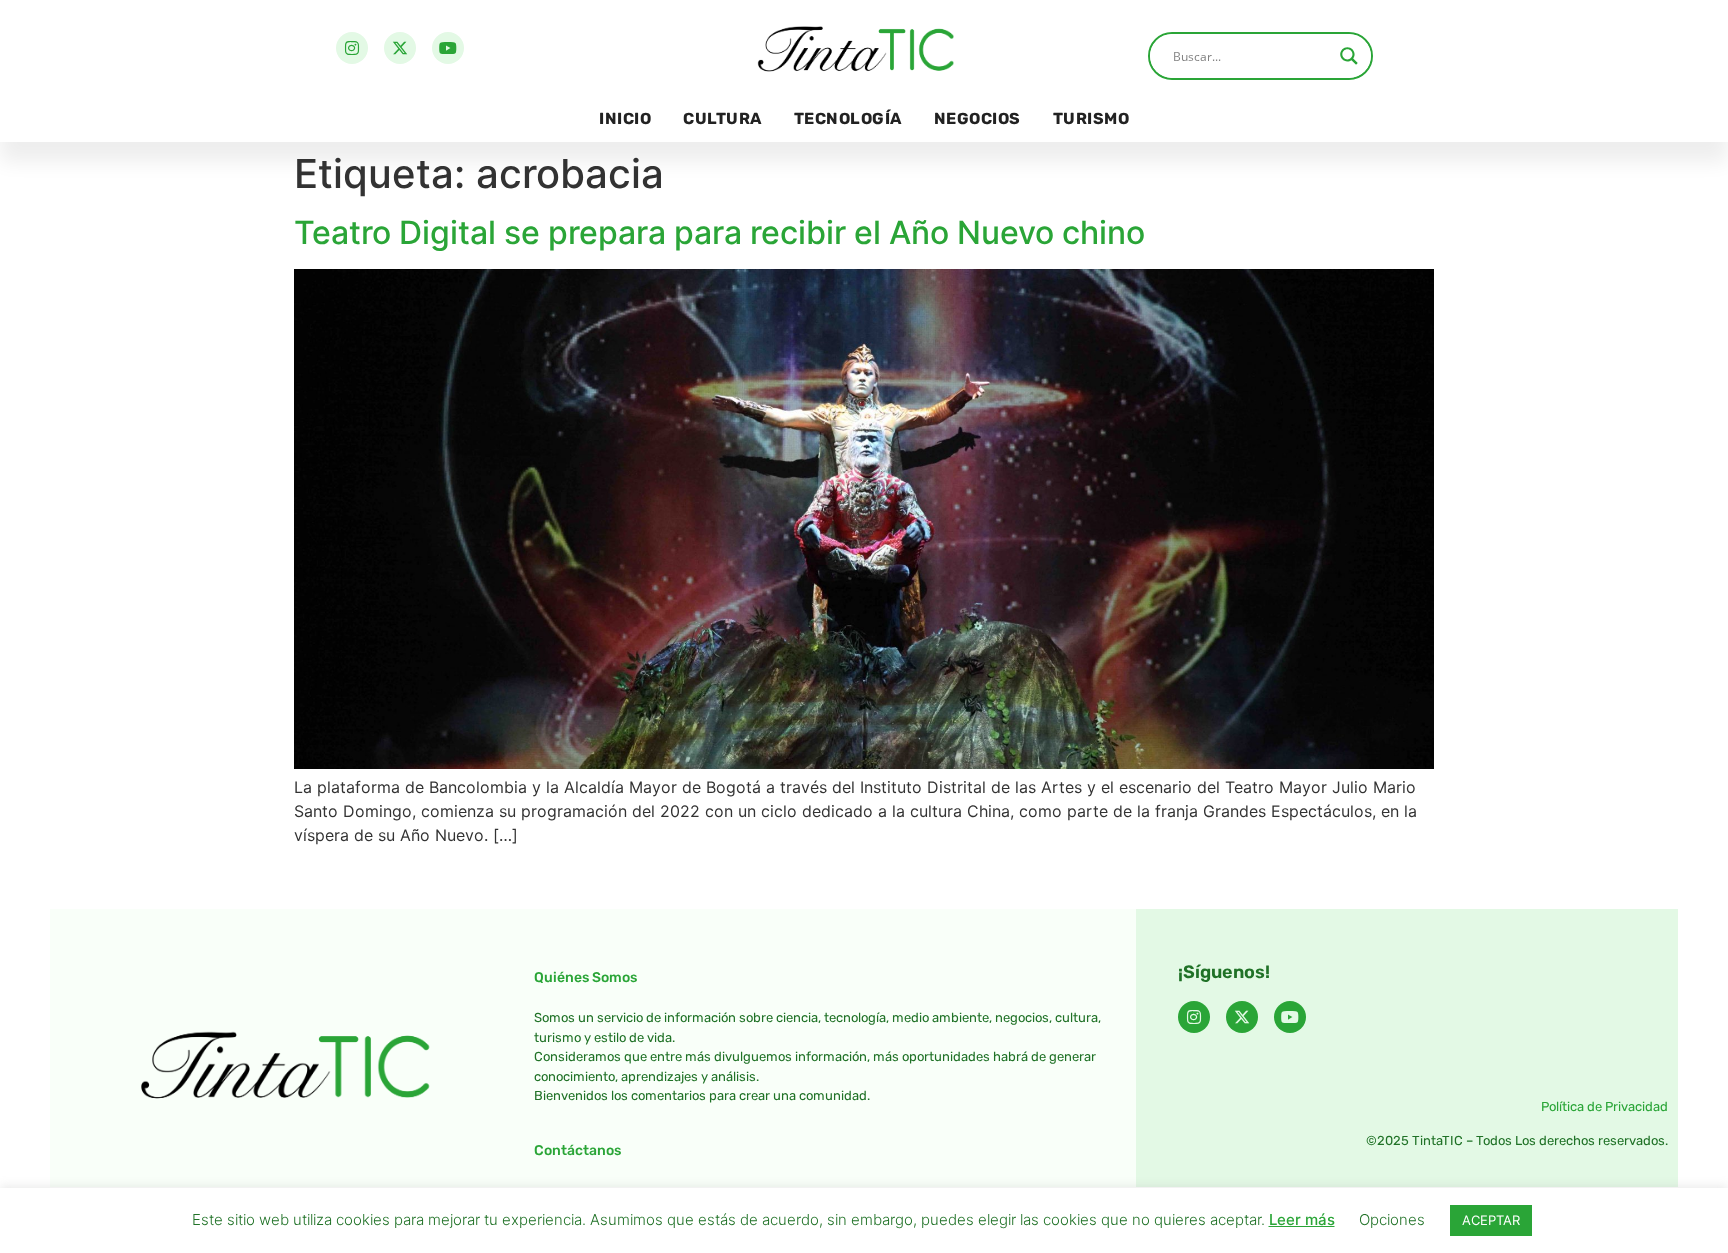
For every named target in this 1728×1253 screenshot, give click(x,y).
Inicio (625, 118)
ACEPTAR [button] (1491, 1220)
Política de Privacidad (1604, 1106)
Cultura (722, 118)
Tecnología (848, 118)
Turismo (1091, 118)
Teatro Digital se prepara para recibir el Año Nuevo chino (719, 232)
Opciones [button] (1392, 1219)
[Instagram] (352, 48)
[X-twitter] (400, 48)
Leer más (1302, 1219)
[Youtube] (448, 48)
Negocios (977, 118)
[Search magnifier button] (1349, 56)
